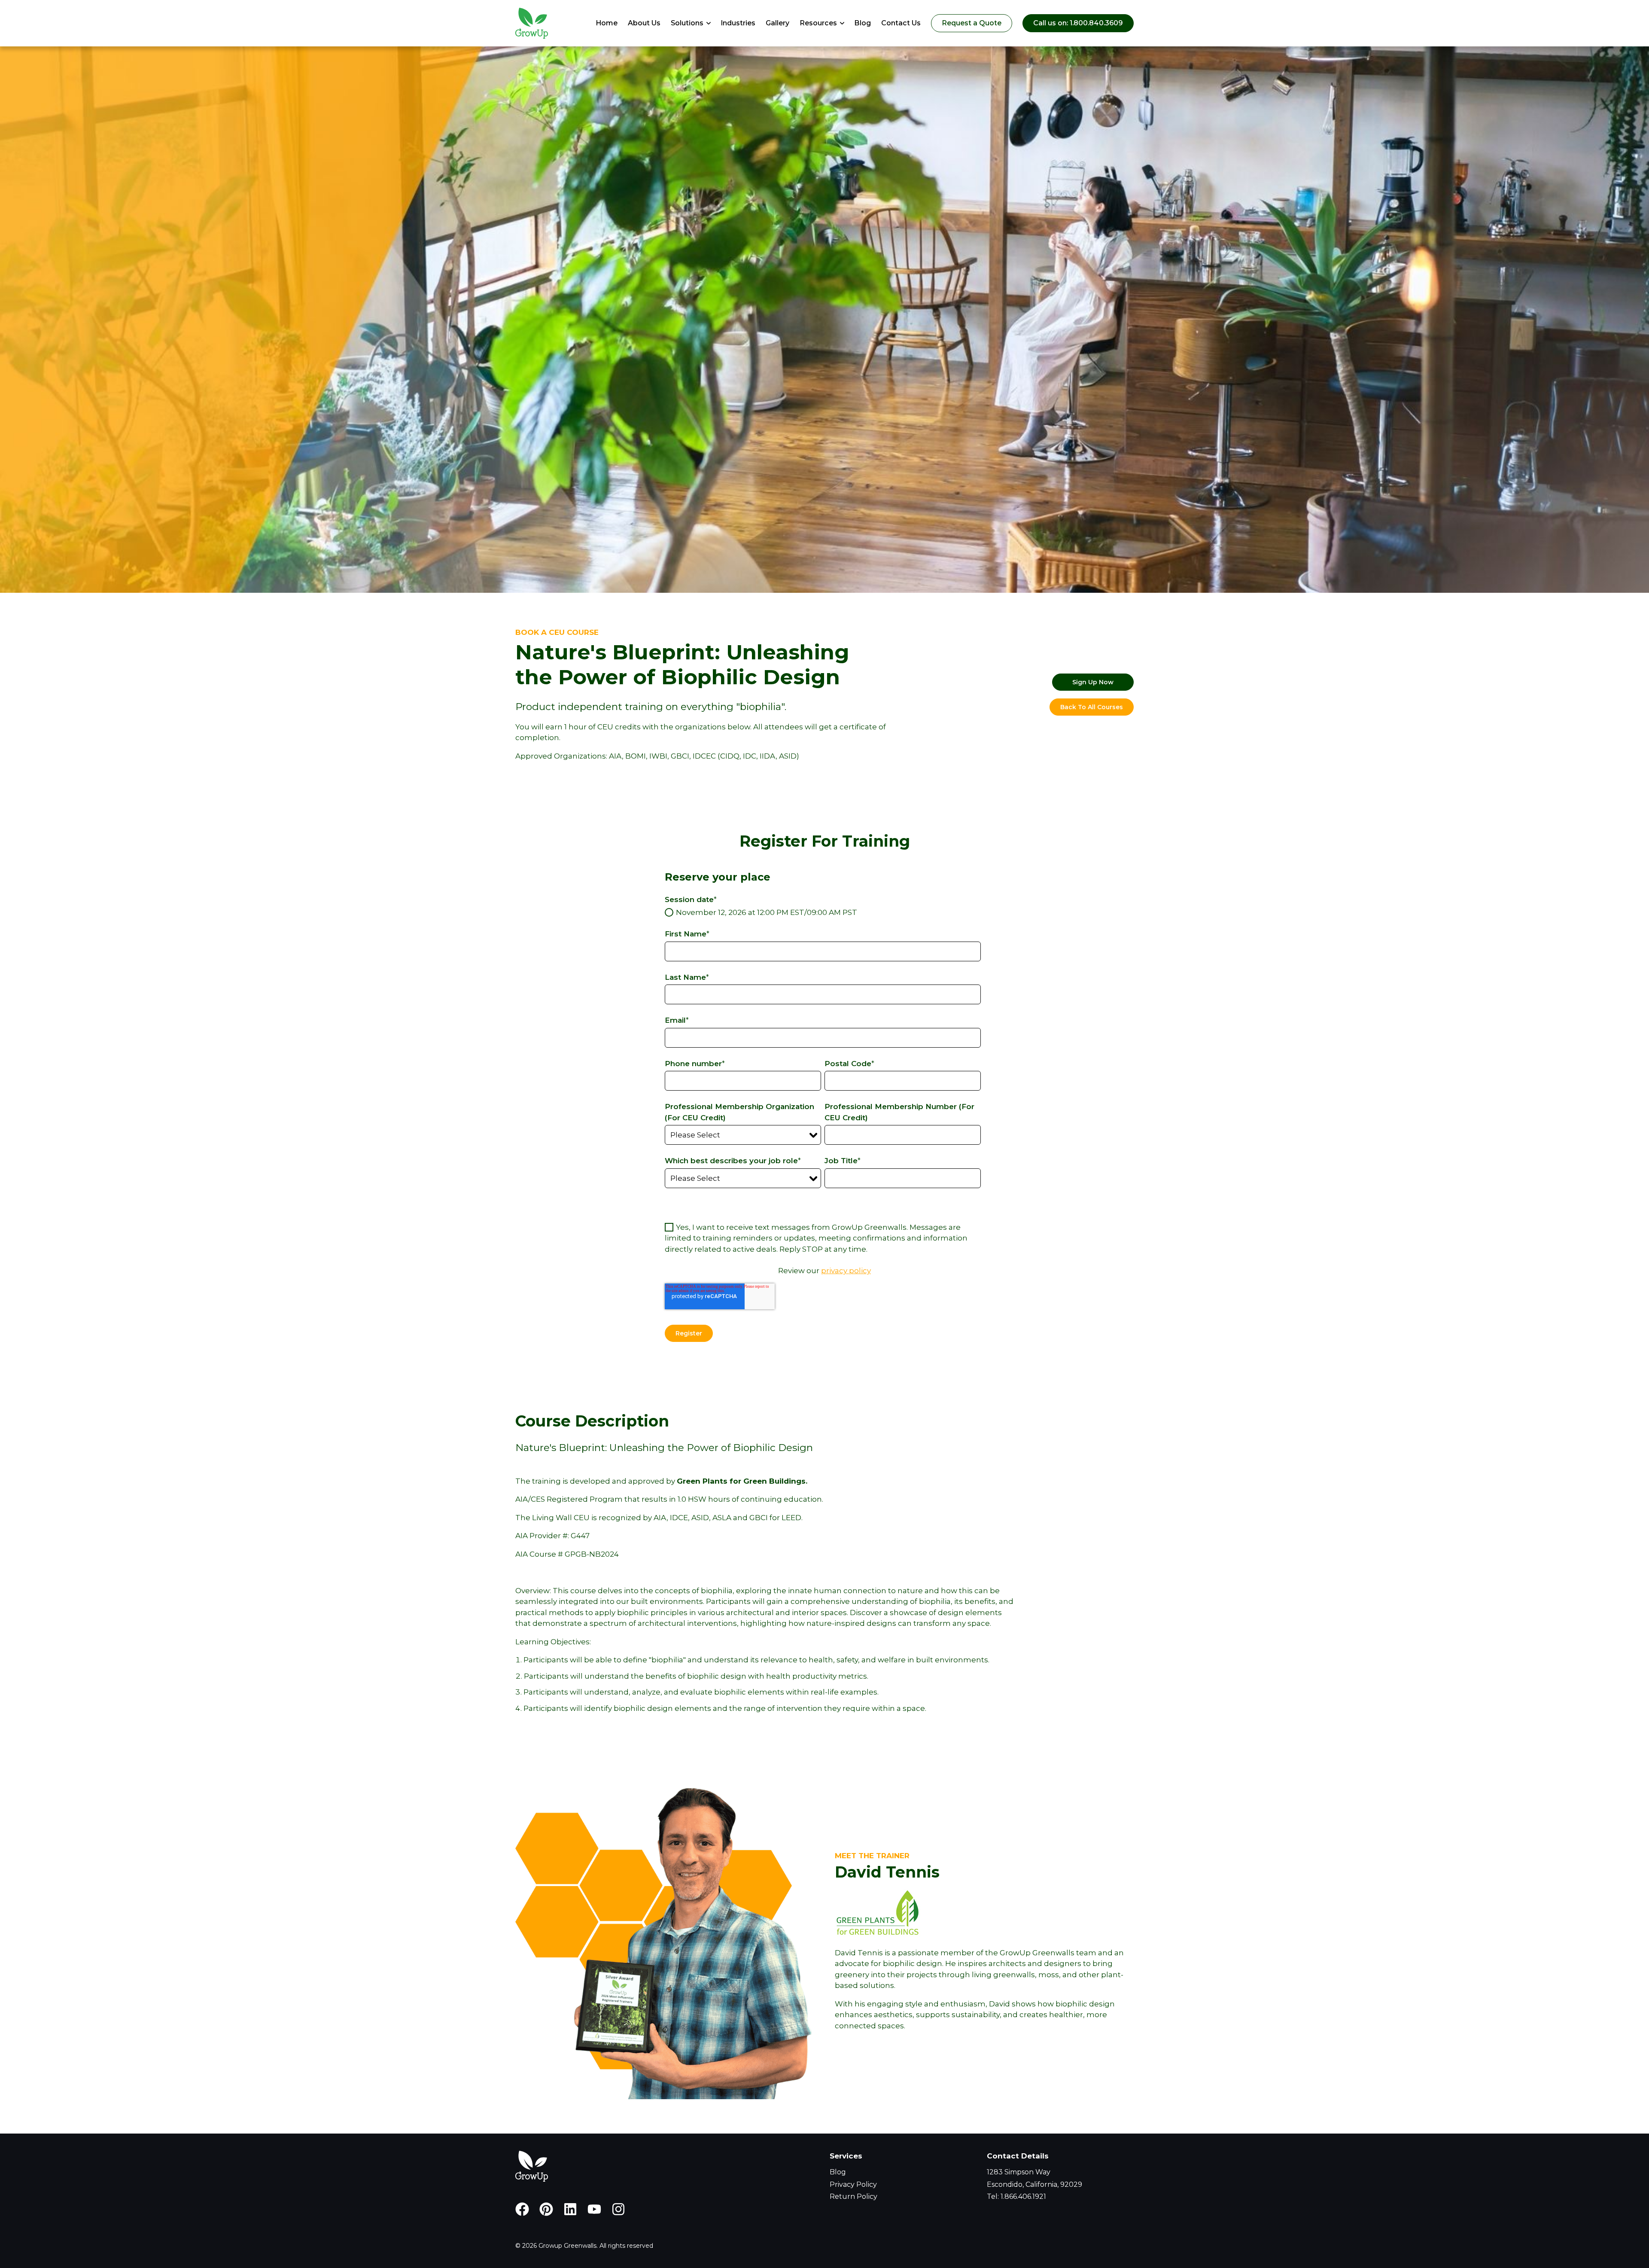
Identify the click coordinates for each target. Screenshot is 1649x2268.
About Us (644, 23)
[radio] (823, 913)
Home (607, 23)
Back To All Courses (1092, 707)
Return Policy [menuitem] (853, 2196)
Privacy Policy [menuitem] (853, 2184)
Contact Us (901, 23)
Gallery (777, 23)
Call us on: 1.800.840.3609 (1078, 23)
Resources (818, 23)
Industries (738, 23)
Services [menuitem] (846, 2156)
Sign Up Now (1093, 682)
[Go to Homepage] (532, 23)
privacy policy (846, 1271)
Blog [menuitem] (838, 2172)
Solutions (687, 23)
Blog (863, 23)
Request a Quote (972, 23)
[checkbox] (823, 913)
